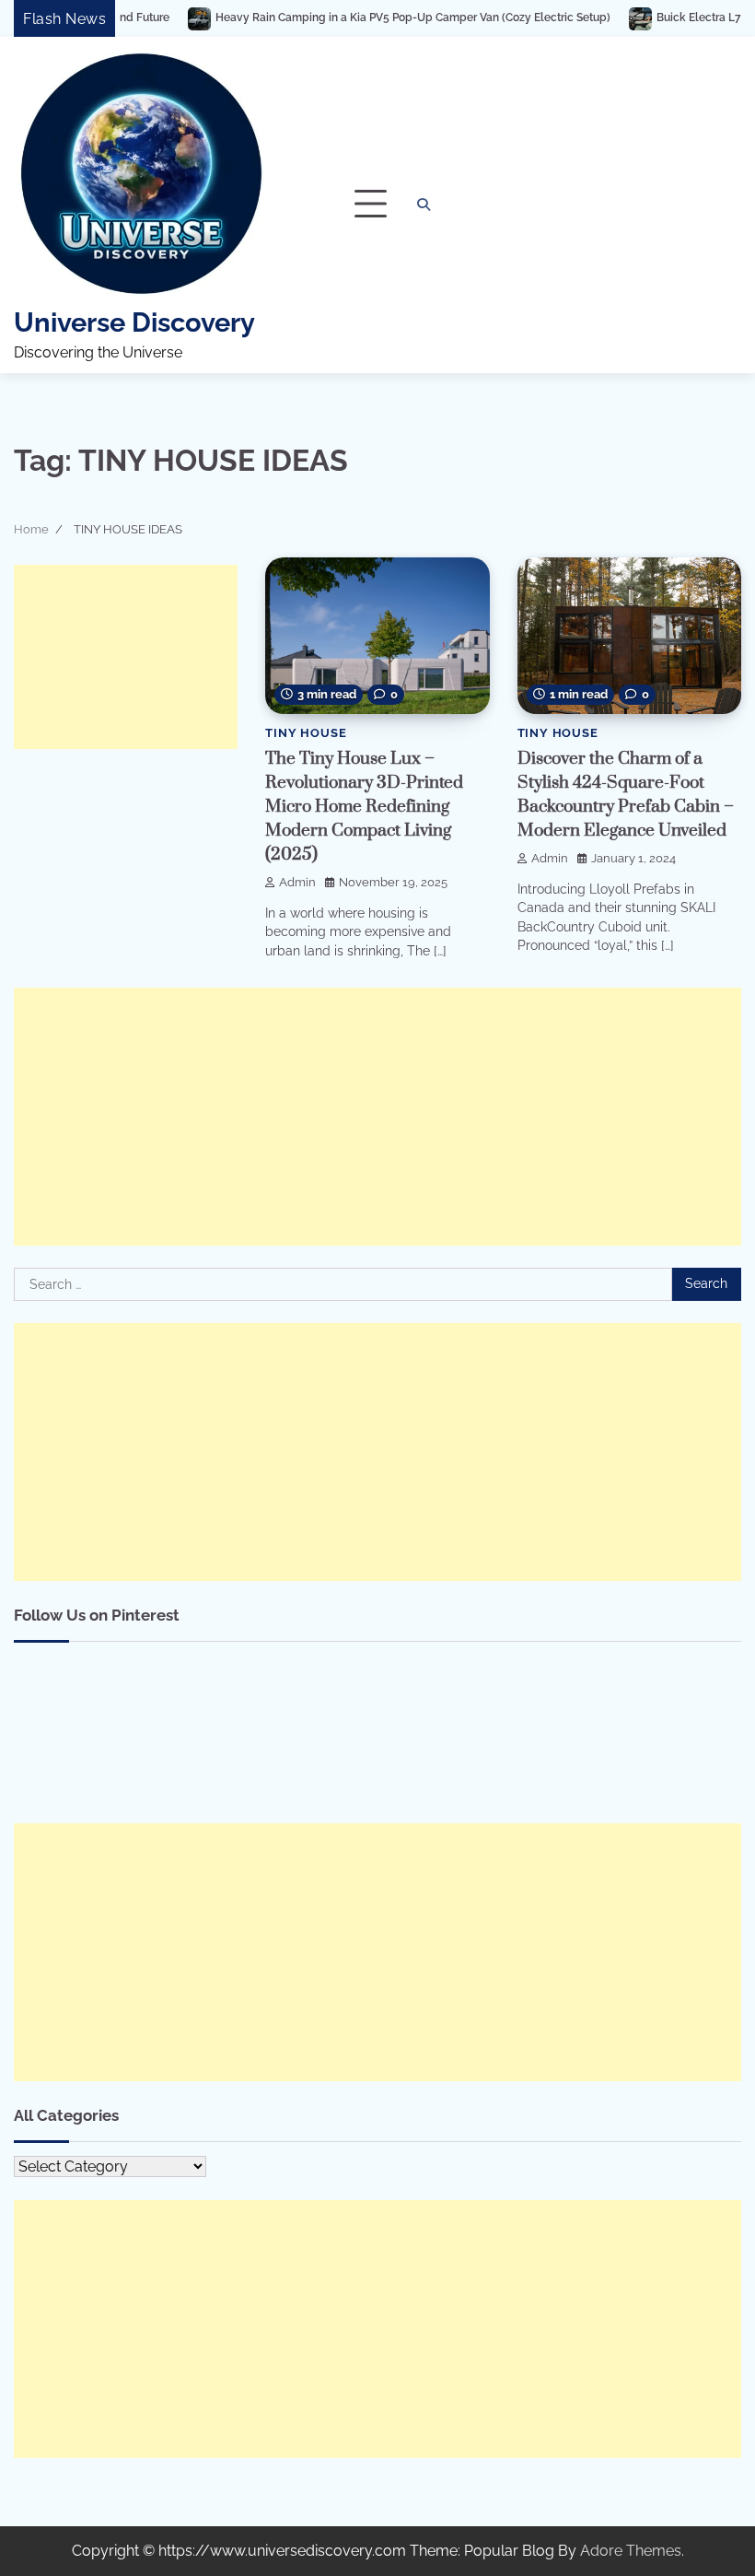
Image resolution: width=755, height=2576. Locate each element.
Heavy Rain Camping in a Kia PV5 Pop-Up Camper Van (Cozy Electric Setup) (337, 18)
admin (297, 882)
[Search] (424, 205)
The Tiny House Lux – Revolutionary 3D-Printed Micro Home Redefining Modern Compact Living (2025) (364, 807)
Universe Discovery (134, 322)
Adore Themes (631, 2551)
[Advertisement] (126, 657)
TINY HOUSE (306, 733)
